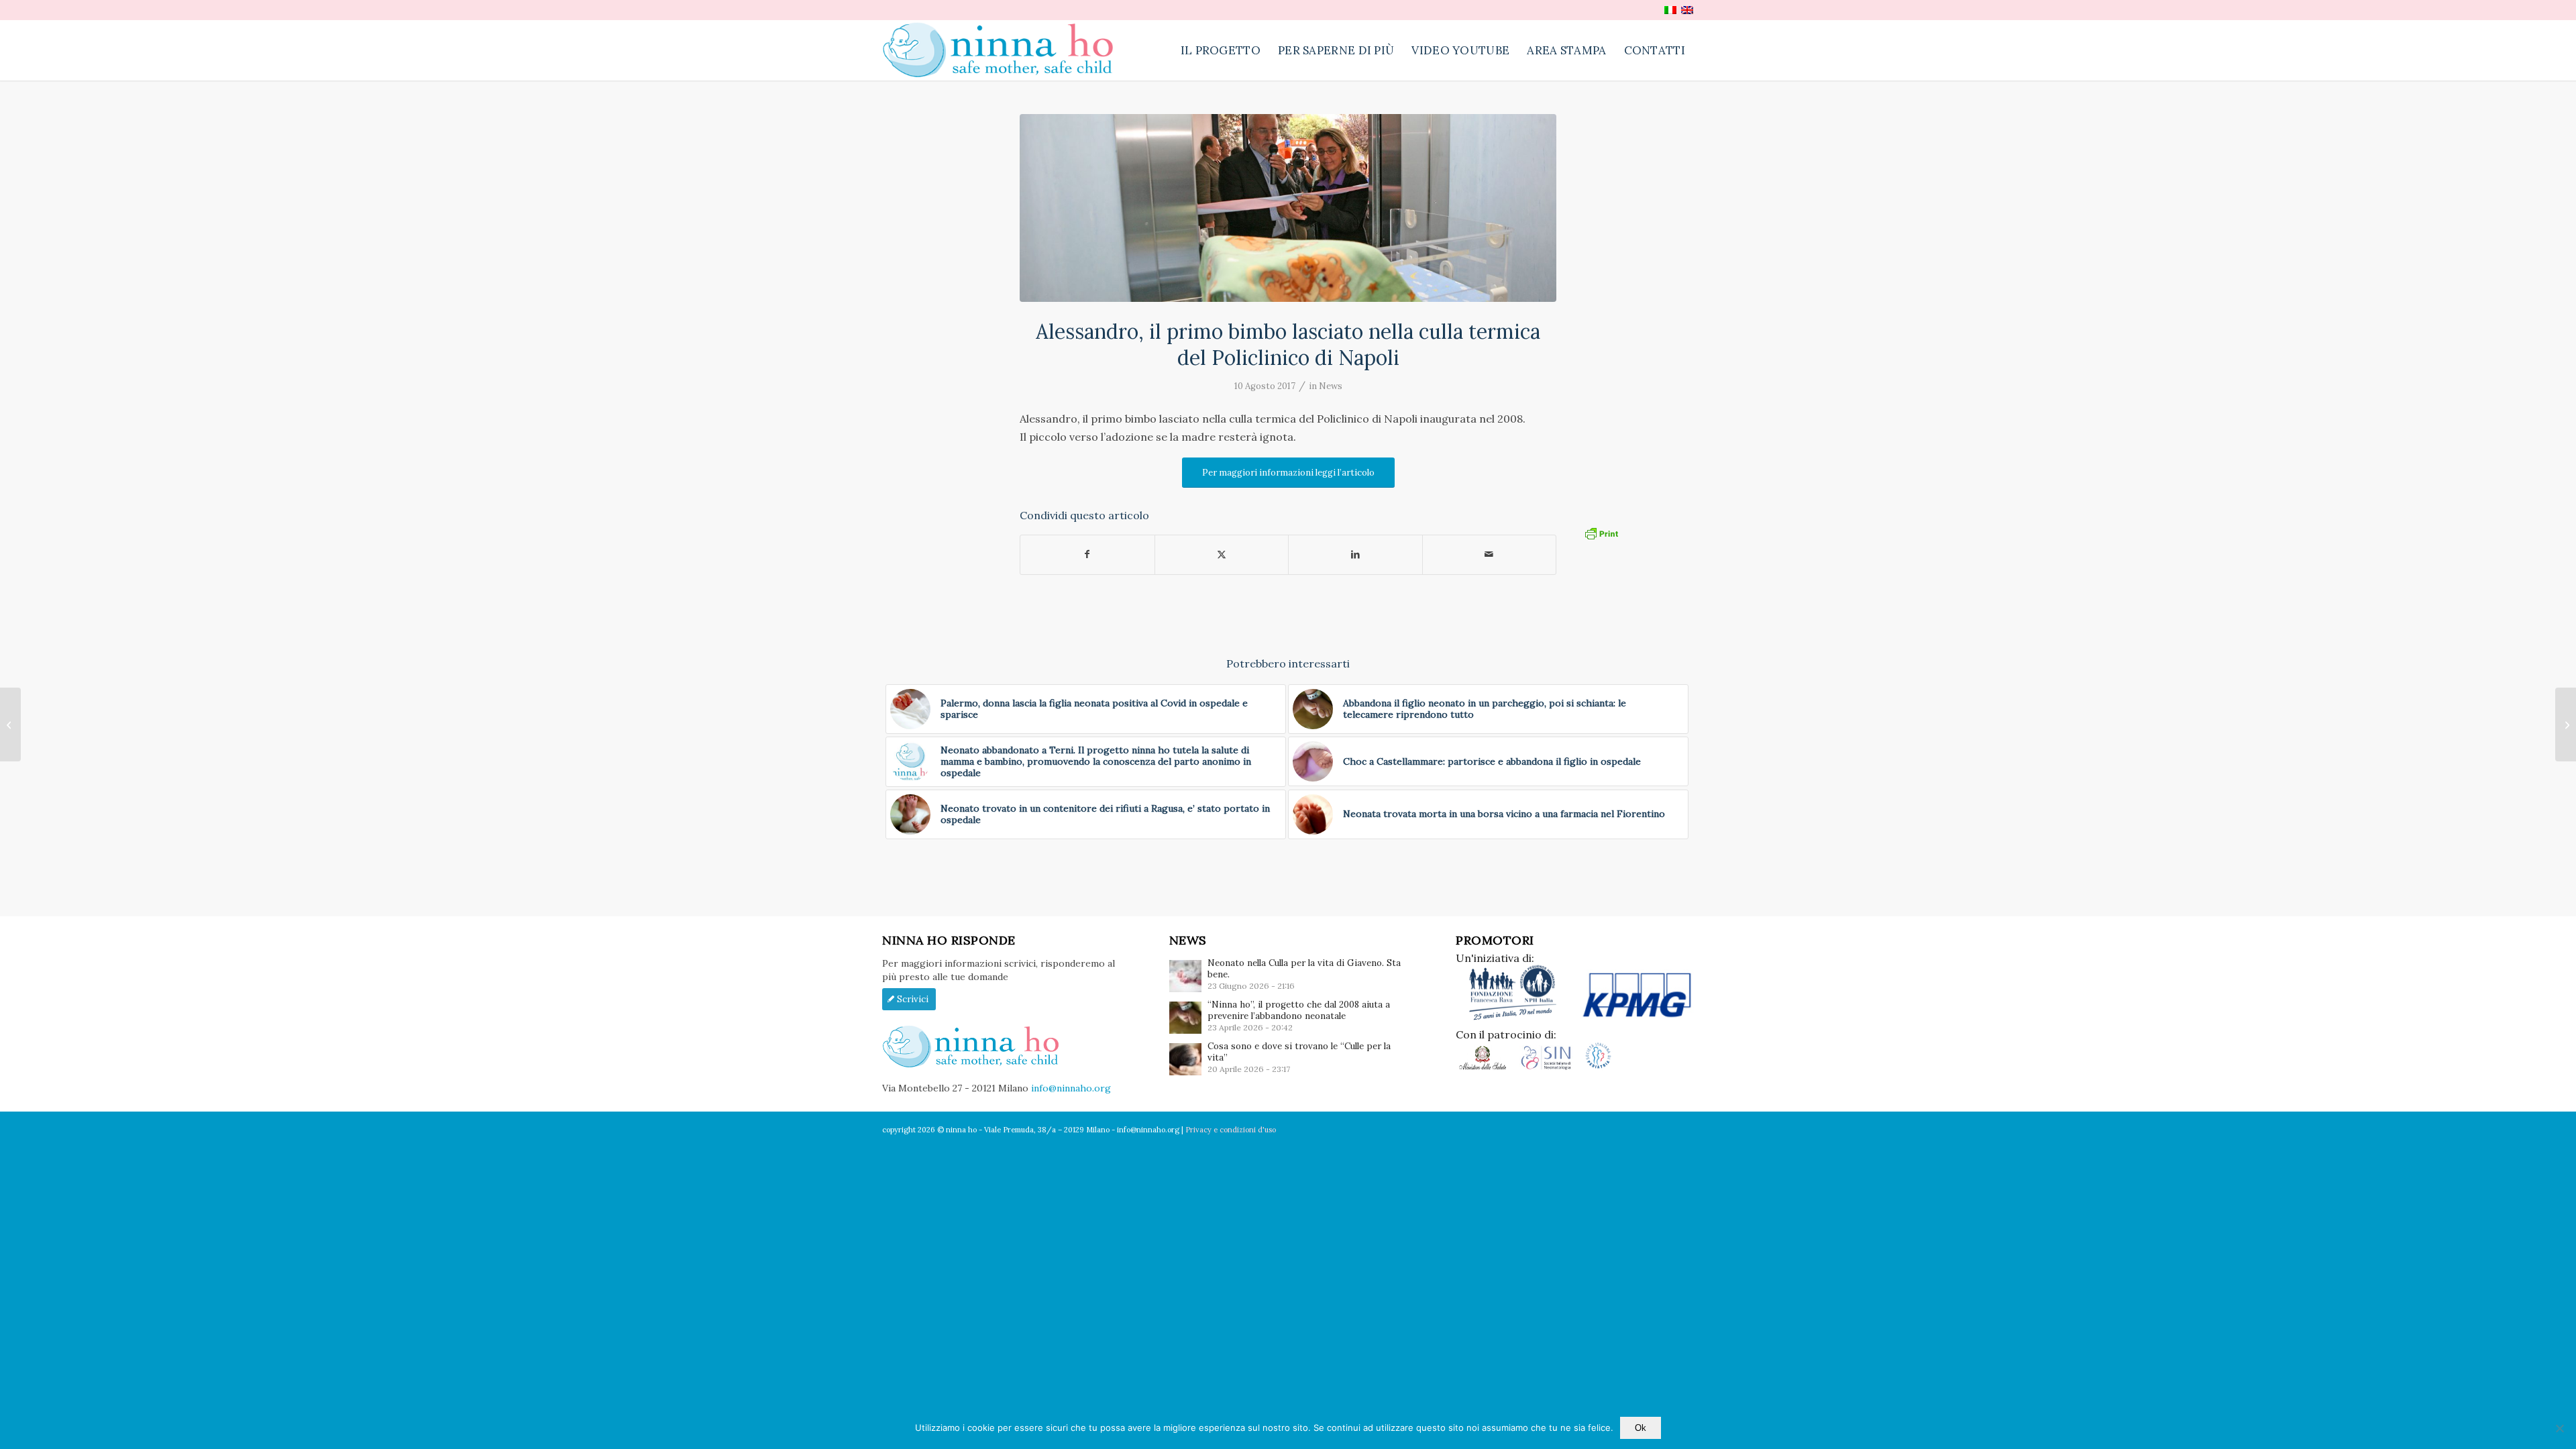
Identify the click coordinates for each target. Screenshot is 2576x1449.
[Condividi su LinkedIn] (1355, 554)
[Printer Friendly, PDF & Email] (1601, 532)
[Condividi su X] (1222, 554)
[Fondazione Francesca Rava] (1518, 1018)
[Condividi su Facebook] (1087, 554)
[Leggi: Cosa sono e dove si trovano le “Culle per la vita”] (1185, 1059)
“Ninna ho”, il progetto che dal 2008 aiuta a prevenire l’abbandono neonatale (1299, 1010)
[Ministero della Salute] (1488, 1067)
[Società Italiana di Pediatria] (1598, 1067)
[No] (2559, 1428)
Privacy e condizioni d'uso (1231, 1130)
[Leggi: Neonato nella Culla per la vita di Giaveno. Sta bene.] (1185, 976)
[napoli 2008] (1288, 208)
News (1331, 386)
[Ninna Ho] (1005, 50)
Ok (1641, 1428)
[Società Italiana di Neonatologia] (1551, 1067)
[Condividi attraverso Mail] (1490, 554)
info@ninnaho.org (1071, 1088)
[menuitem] (1221, 50)
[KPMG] (1637, 1018)
